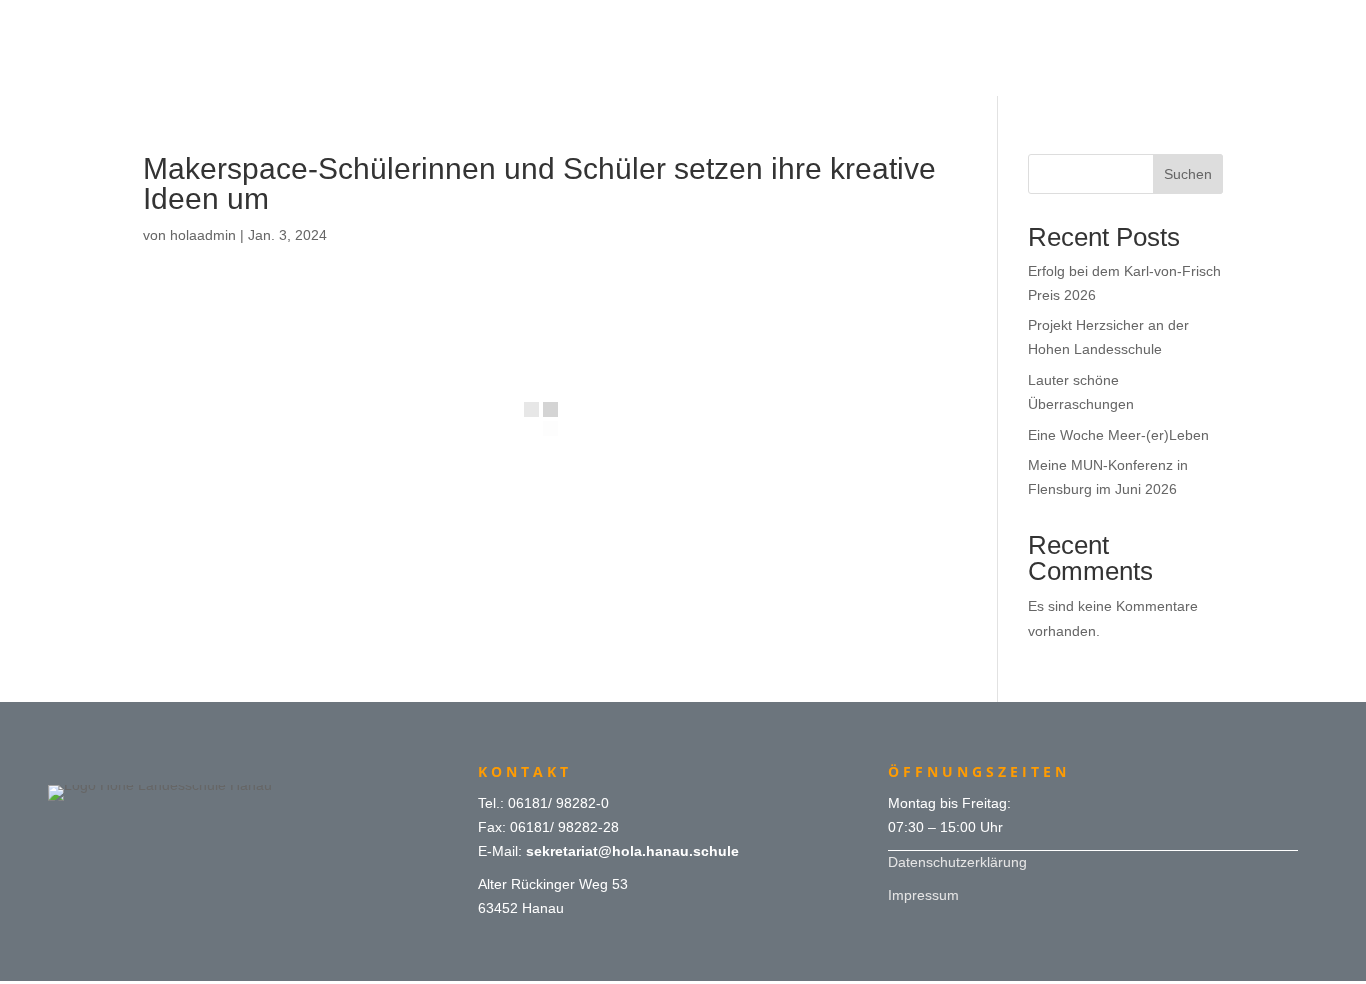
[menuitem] (682, 22)
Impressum (923, 895)
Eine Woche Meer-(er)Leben (1118, 435)
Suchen (1188, 174)
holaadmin (203, 235)
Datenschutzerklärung (957, 862)
